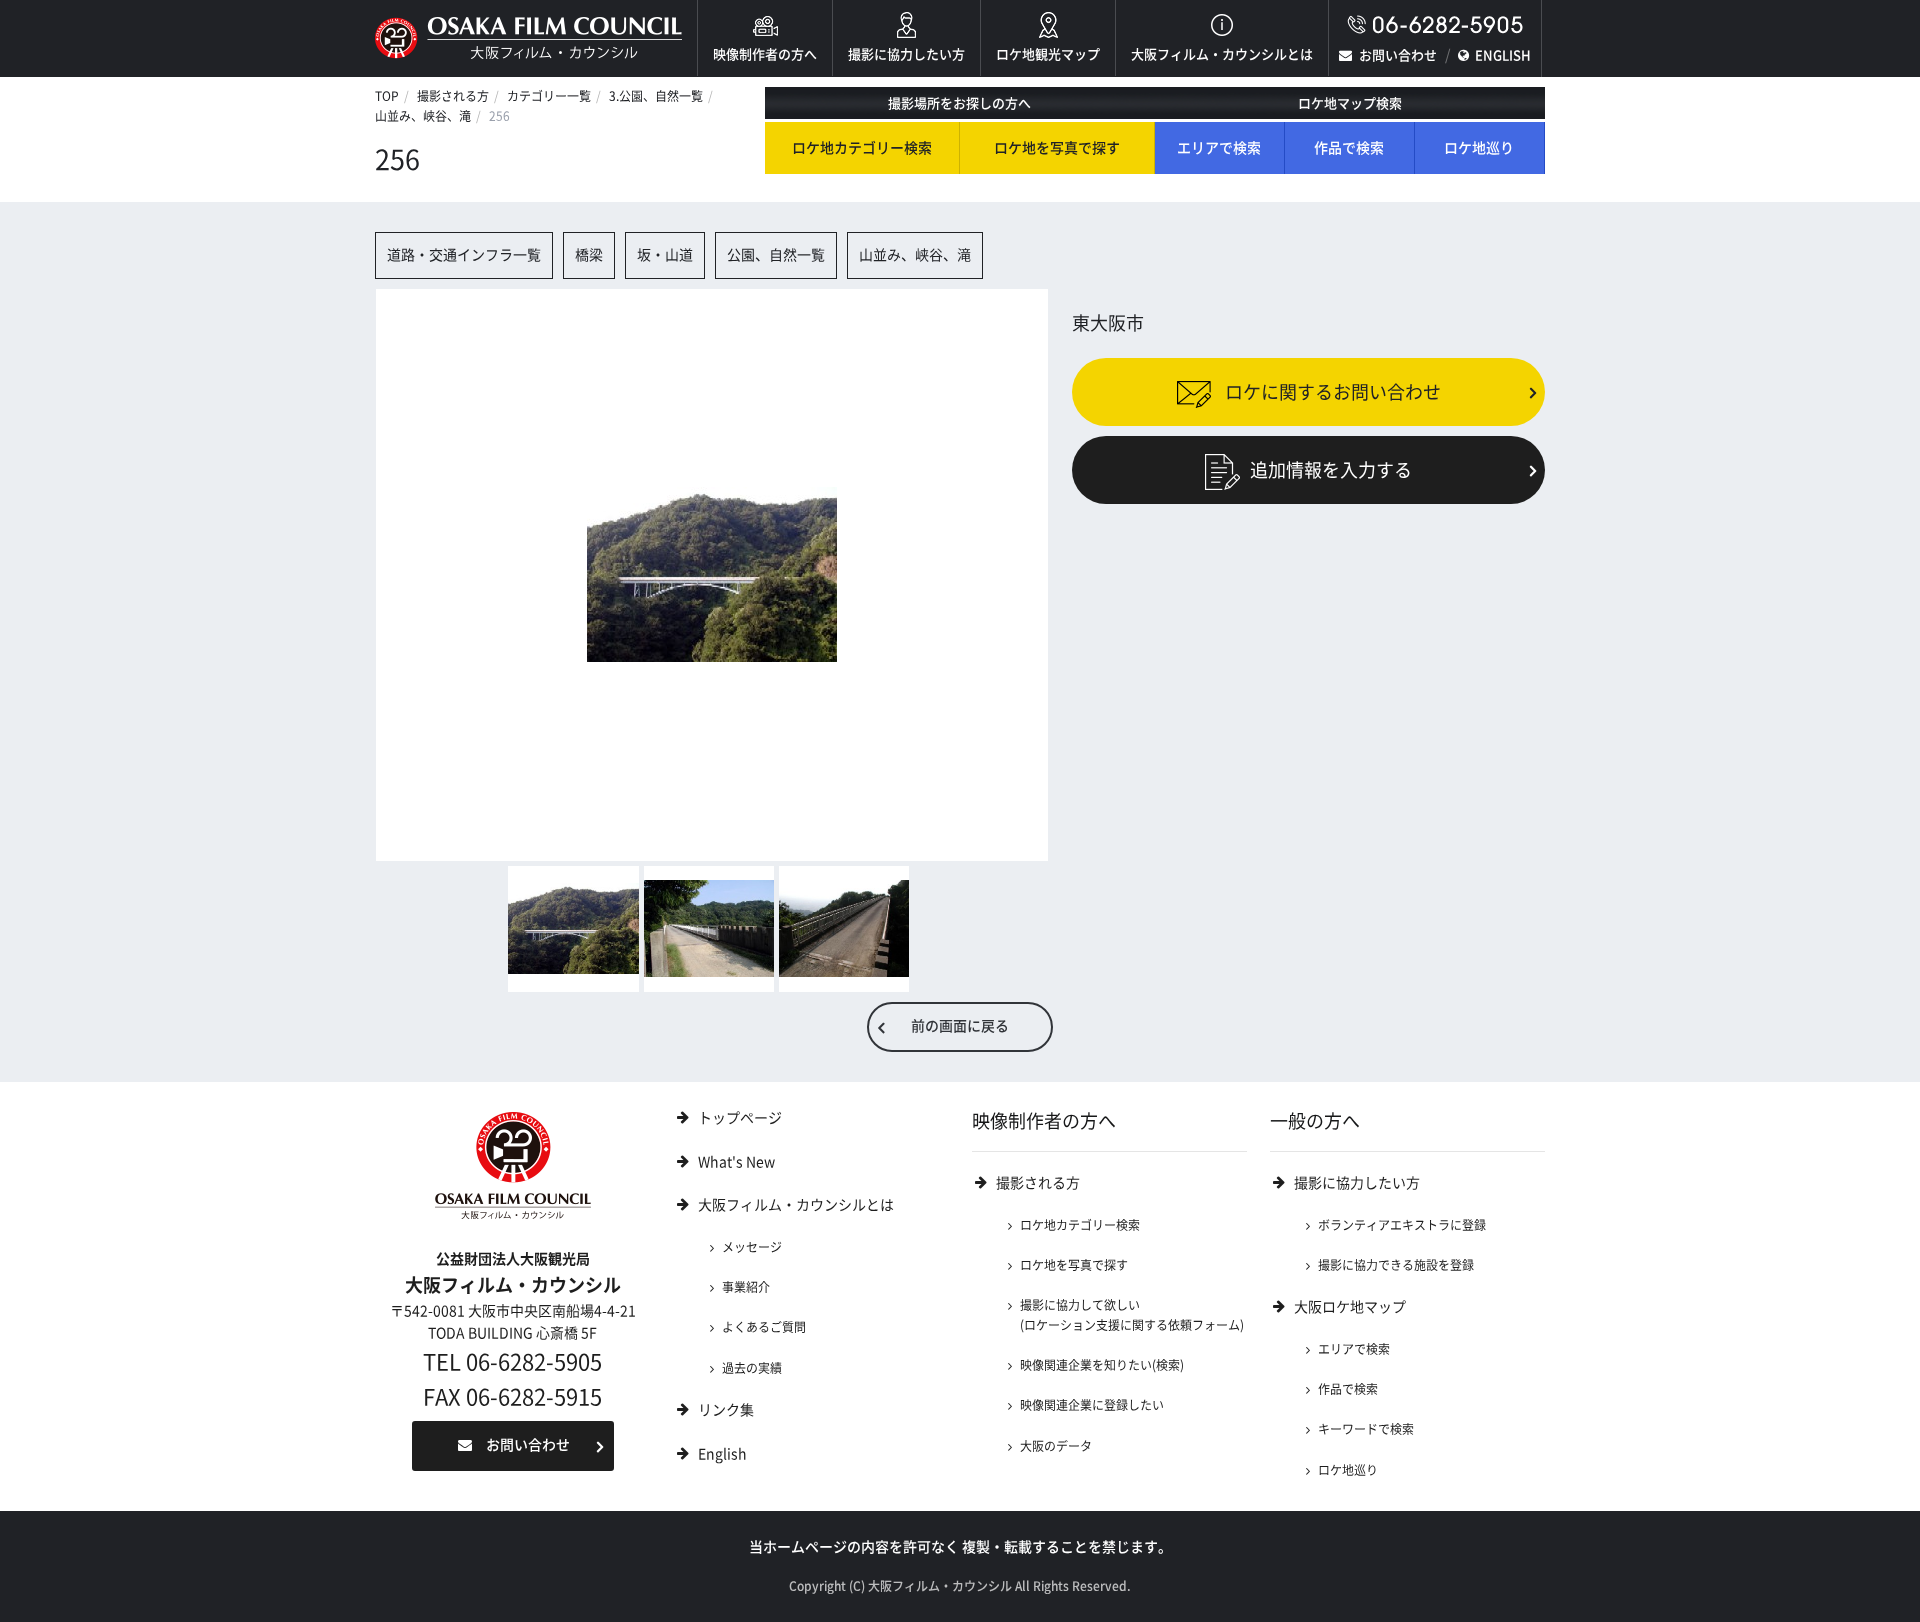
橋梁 (589, 255)
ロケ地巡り (1479, 148)
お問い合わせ (1398, 55)
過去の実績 (752, 1368)
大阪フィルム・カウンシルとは (1222, 54)
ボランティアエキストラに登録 (1402, 1225)
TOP (387, 96)
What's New (736, 1162)
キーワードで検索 (1366, 1429)
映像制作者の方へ (765, 54)
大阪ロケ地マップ (1350, 1307)
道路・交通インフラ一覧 (464, 255)
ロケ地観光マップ (1048, 54)
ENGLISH (1503, 55)
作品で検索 (1349, 148)
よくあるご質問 (764, 1327)
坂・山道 (665, 255)
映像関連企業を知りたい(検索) (1102, 1365)
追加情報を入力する (1331, 470)
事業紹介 (746, 1287)
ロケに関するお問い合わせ (1331, 391)
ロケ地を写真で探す (1057, 148)
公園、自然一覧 (776, 255)
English (722, 1454)
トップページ (740, 1118)
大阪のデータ (1056, 1446)
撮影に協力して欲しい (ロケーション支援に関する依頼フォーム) (1132, 1314)
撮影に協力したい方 (906, 54)
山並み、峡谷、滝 (423, 116)
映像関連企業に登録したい (1092, 1405)
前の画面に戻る (960, 1026)
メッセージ (752, 1247)
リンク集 (726, 1410)
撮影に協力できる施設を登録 (1396, 1265)
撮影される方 (453, 96)
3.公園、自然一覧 (656, 96)
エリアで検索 (1219, 148)
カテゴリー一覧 (549, 96)
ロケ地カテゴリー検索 (862, 148)
